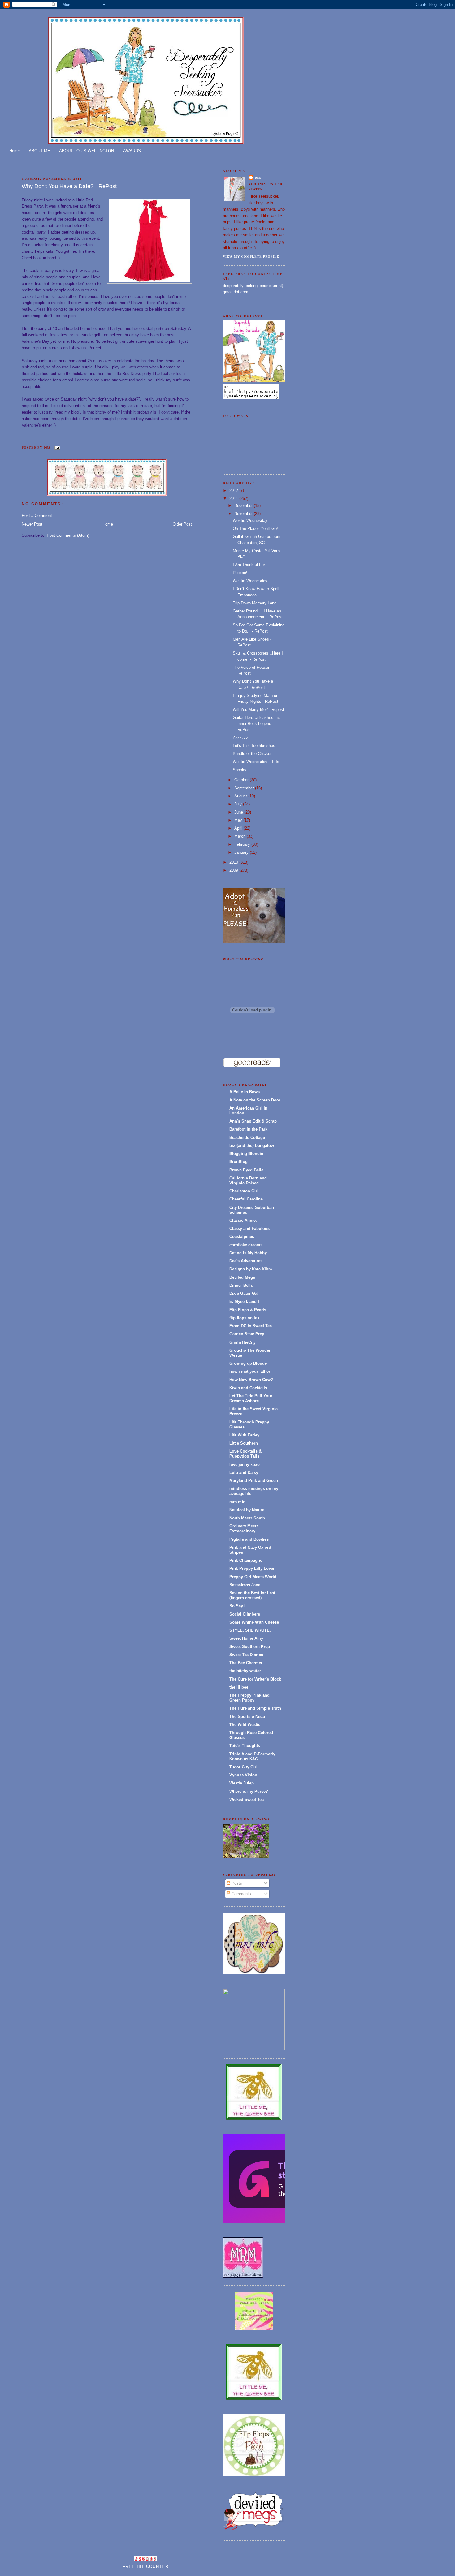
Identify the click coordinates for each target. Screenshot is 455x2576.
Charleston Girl (244, 1191)
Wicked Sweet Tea (247, 1799)
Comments (241, 1894)
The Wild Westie (245, 1725)
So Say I (237, 1606)
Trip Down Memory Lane (255, 603)
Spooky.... (242, 770)
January (242, 852)
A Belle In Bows (245, 1092)
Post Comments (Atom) (68, 535)
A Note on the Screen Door (255, 1100)
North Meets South (247, 1518)
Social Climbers (245, 1614)
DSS (258, 178)
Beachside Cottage (247, 1138)
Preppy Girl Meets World (253, 1577)
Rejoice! (240, 573)
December (244, 506)
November (244, 514)
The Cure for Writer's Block (255, 1679)
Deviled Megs (242, 1277)
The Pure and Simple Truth (255, 1708)
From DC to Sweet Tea (251, 1326)
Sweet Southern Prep (250, 1647)
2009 (234, 870)
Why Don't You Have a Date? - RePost (69, 186)
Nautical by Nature (247, 1510)
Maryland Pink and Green (254, 1481)
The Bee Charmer (246, 1663)
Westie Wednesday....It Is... (258, 762)
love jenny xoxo (245, 1464)
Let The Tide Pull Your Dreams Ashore (251, 1398)
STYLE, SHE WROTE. (250, 1630)
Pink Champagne (246, 1560)
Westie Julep (242, 1783)
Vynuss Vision (243, 1775)
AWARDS (132, 151)
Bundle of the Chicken (253, 754)
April (239, 828)
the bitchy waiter (245, 1671)
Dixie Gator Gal (244, 1293)
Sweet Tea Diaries (246, 1655)
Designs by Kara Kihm (251, 1269)
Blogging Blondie (246, 1154)
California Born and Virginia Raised (248, 1181)
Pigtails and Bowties (249, 1539)
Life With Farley (244, 1435)
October (242, 780)
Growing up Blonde (248, 1363)
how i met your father (250, 1371)
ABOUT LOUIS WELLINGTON (87, 151)
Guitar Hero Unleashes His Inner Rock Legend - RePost (257, 723)
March (240, 836)
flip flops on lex (244, 1318)
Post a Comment (37, 515)
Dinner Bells (241, 1285)
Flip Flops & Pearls (248, 1310)
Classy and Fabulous (249, 1228)
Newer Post (32, 524)
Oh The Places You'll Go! (255, 528)
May (239, 820)
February (243, 844)
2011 (234, 498)
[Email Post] (56, 447)
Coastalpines (242, 1236)
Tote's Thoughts (245, 1746)
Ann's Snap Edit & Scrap (253, 1121)
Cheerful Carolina (246, 1199)
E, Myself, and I (244, 1301)
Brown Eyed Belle (246, 1170)
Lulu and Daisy (244, 1473)
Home (15, 151)
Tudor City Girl (243, 1767)
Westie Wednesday (250, 520)
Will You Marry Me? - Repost (258, 709)
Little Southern (244, 1443)
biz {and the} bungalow (252, 1146)
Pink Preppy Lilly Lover (252, 1568)
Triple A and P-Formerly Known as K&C (252, 1756)
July (239, 804)
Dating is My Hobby (248, 1253)
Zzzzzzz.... (243, 738)
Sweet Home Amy (246, 1638)
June (239, 812)
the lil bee (239, 1687)
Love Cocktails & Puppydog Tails (245, 1454)
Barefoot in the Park (248, 1129)
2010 (234, 862)
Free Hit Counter (145, 2567)
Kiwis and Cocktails (248, 1388)
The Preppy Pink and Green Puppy (249, 1698)
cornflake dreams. (247, 1245)
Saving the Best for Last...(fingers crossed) (254, 1595)
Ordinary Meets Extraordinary (244, 1528)
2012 (234, 490)
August (241, 796)
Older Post (182, 524)
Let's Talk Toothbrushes (254, 746)
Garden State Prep (247, 1334)
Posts (236, 1883)
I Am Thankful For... (251, 565)
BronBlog (238, 1162)
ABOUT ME (39, 151)
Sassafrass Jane (245, 1585)
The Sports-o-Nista (247, 1717)
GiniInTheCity (243, 1342)
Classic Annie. (243, 1220)
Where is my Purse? (249, 1791)
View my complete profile (251, 256)
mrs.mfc (237, 1502)
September (245, 788)
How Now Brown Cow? (251, 1380)
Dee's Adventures (246, 1261)
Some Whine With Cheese (254, 1622)
